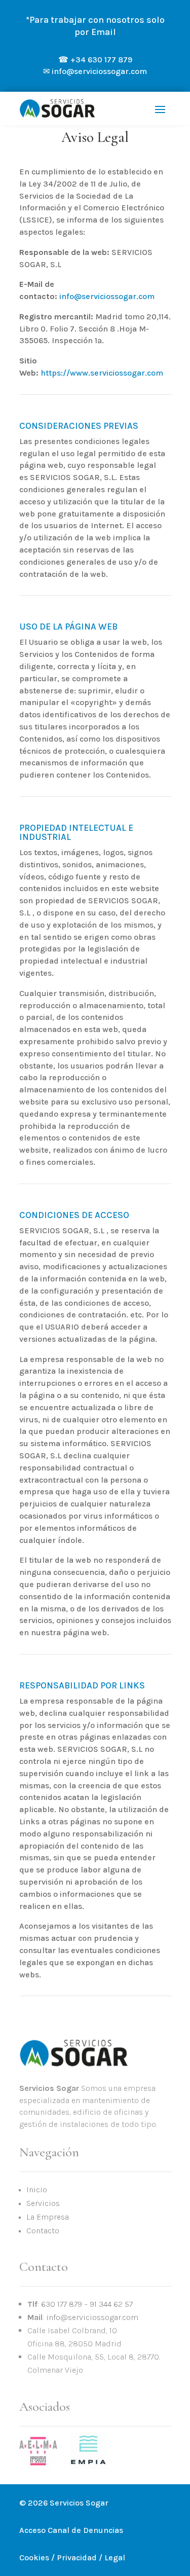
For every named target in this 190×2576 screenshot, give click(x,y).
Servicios (43, 2203)
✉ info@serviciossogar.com (95, 71)
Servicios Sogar (79, 2503)
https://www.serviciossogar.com (102, 373)
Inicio (37, 2189)
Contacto (43, 2231)
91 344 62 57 (111, 2304)
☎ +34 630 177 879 (95, 60)
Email (104, 32)
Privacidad (77, 2557)
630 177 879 (62, 2304)
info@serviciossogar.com (107, 296)
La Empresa (48, 2217)
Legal (115, 2557)
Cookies (34, 2557)
